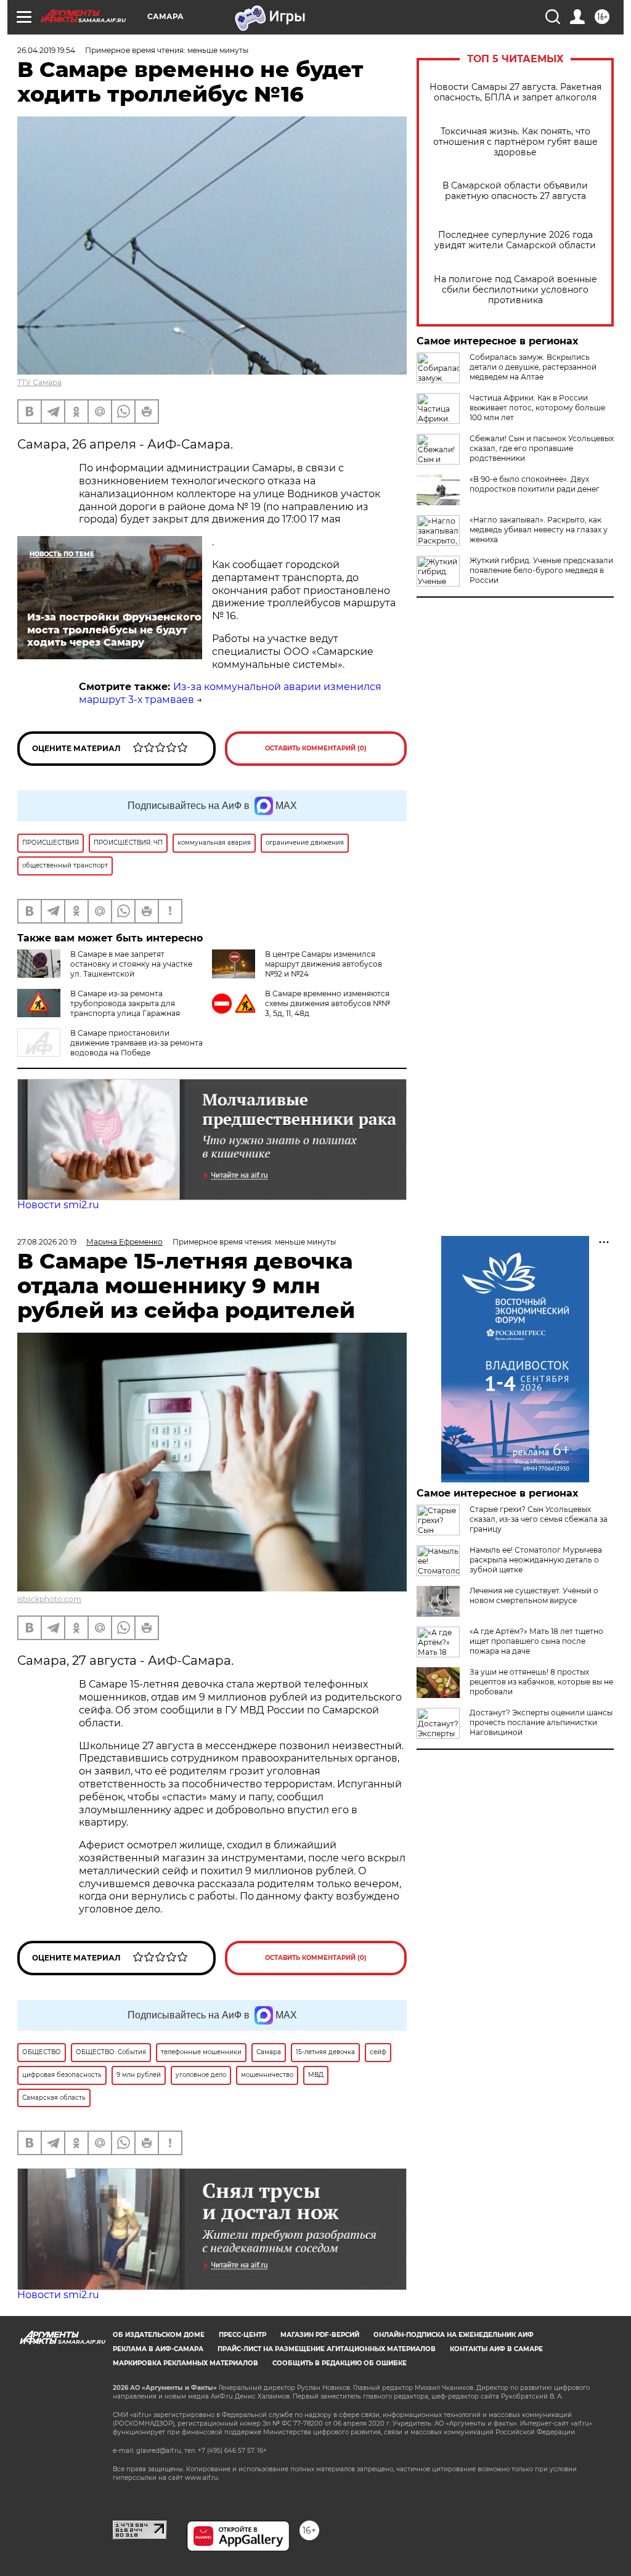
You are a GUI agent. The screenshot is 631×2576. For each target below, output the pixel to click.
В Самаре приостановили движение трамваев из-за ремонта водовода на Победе (136, 1043)
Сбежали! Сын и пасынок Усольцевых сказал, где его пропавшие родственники (542, 448)
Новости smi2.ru (58, 1205)
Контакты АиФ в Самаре (496, 2349)
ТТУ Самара (39, 382)
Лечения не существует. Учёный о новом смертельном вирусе (534, 1595)
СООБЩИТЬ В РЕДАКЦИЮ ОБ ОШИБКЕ (340, 2363)
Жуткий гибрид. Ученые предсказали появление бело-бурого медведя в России (541, 570)
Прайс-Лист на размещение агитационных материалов (327, 2349)
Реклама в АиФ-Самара (158, 2349)
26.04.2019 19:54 (46, 50)
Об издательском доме (159, 2335)
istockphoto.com (49, 1599)
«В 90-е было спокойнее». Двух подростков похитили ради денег (535, 484)
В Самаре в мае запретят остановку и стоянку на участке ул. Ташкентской (131, 964)
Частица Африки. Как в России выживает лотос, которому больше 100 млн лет (537, 408)
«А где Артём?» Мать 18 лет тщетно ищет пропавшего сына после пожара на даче (536, 1641)
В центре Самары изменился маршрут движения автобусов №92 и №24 (324, 964)
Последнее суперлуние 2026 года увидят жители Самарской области (515, 240)
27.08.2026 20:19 (47, 1242)
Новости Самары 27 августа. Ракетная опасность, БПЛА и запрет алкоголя (515, 92)
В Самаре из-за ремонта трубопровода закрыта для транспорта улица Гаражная (125, 1003)
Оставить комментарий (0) (316, 748)
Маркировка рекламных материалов (185, 2363)
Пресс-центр (242, 2335)
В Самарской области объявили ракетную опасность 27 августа (515, 191)
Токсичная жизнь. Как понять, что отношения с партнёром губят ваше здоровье (515, 142)
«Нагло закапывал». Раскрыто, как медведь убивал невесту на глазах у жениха (539, 530)
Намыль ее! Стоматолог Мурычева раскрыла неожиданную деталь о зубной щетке (536, 1560)
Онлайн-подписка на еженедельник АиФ (454, 2335)
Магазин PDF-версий (320, 2335)
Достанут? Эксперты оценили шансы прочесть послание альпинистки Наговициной (541, 1722)
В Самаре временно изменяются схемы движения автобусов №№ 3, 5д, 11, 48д (328, 1003)
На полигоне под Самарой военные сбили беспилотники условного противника (515, 290)
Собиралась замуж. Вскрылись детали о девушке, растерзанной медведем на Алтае (533, 367)
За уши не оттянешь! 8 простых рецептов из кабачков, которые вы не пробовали (541, 1682)
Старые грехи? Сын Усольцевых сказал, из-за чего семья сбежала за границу (539, 1519)
